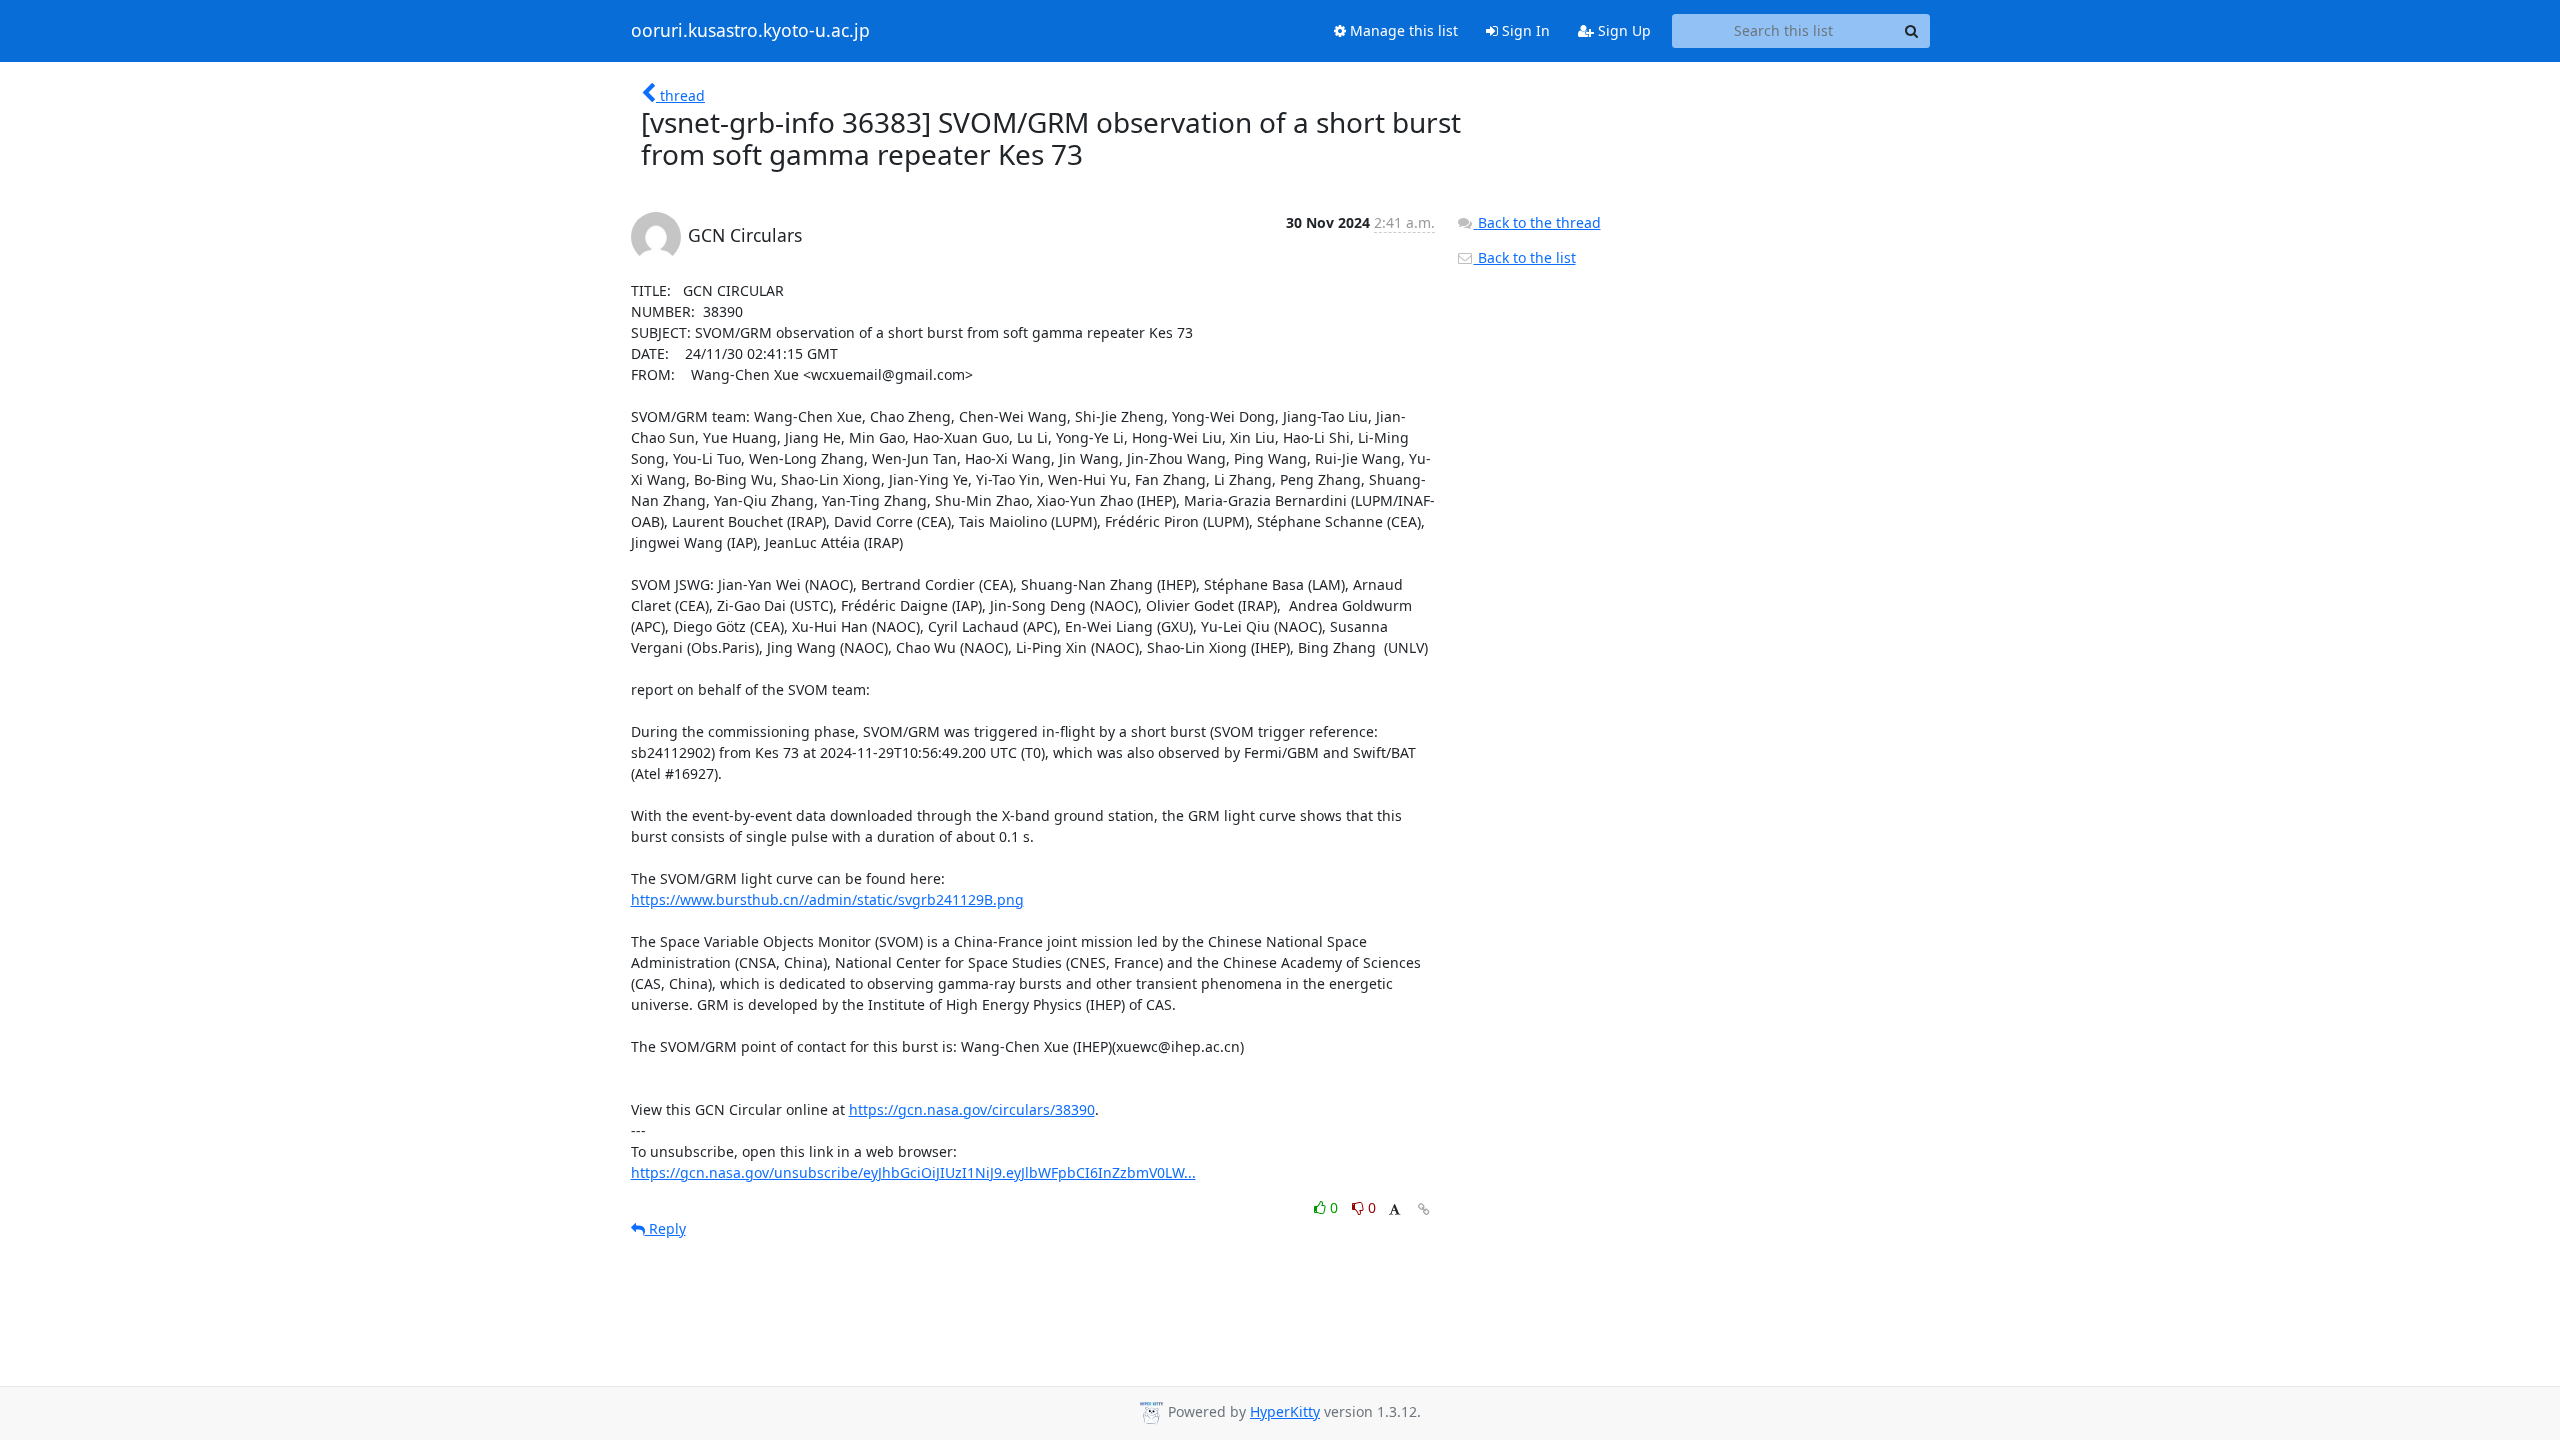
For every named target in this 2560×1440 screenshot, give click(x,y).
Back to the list (1525, 257)
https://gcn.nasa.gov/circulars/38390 (972, 1109)
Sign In (1524, 30)
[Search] (1912, 31)
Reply (665, 1228)
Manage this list (1402, 30)
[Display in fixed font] (1394, 1210)
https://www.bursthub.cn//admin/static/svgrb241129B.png (827, 899)
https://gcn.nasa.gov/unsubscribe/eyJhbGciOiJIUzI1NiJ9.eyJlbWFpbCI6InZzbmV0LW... (913, 1172)
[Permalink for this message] (1424, 1209)
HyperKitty (1285, 1411)
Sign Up (1622, 30)
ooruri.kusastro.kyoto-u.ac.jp (750, 31)
